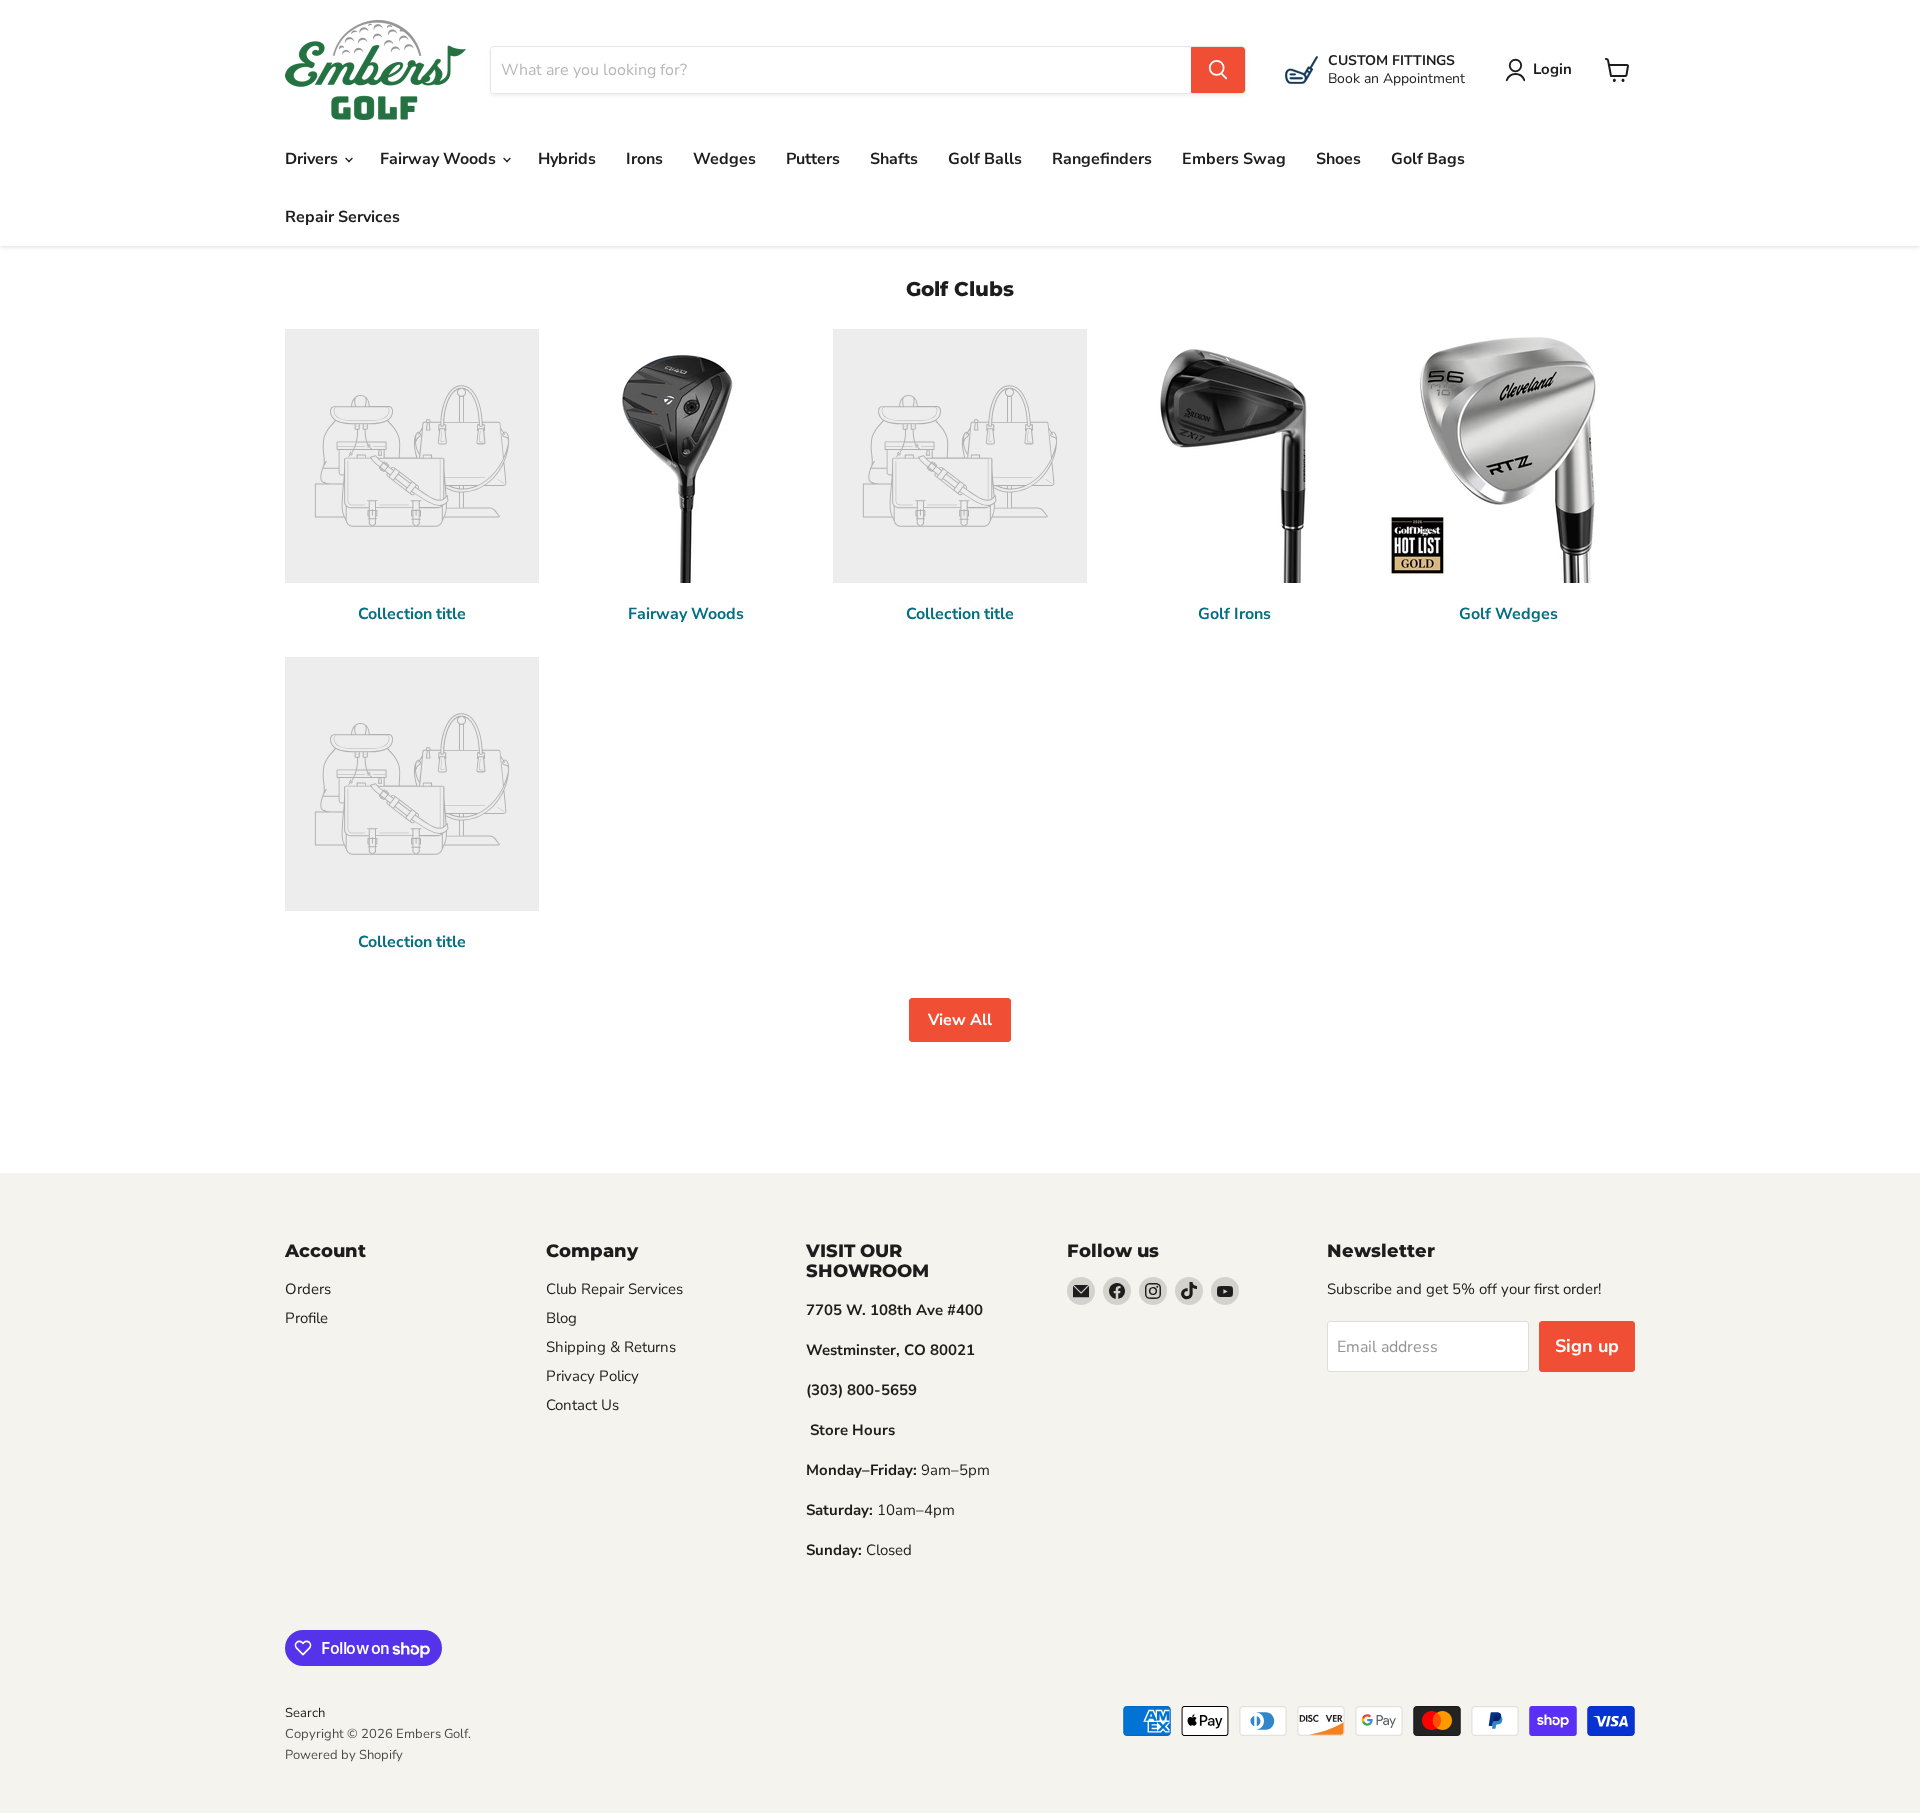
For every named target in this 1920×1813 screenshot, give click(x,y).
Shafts (894, 159)
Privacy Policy (592, 1376)
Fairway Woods (440, 159)
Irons (644, 159)
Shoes (1338, 159)
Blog (561, 1318)
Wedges (724, 159)
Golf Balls (985, 159)
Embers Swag (1234, 159)
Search (305, 1713)
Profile (306, 1318)
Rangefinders (1102, 159)
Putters (813, 159)
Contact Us (582, 1405)
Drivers (313, 159)
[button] (1542, 70)
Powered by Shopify (344, 1755)
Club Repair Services (614, 1289)
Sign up (1587, 1346)
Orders (308, 1289)
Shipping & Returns (611, 1347)
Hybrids (567, 159)
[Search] (1218, 70)
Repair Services (342, 217)
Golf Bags (1428, 159)
